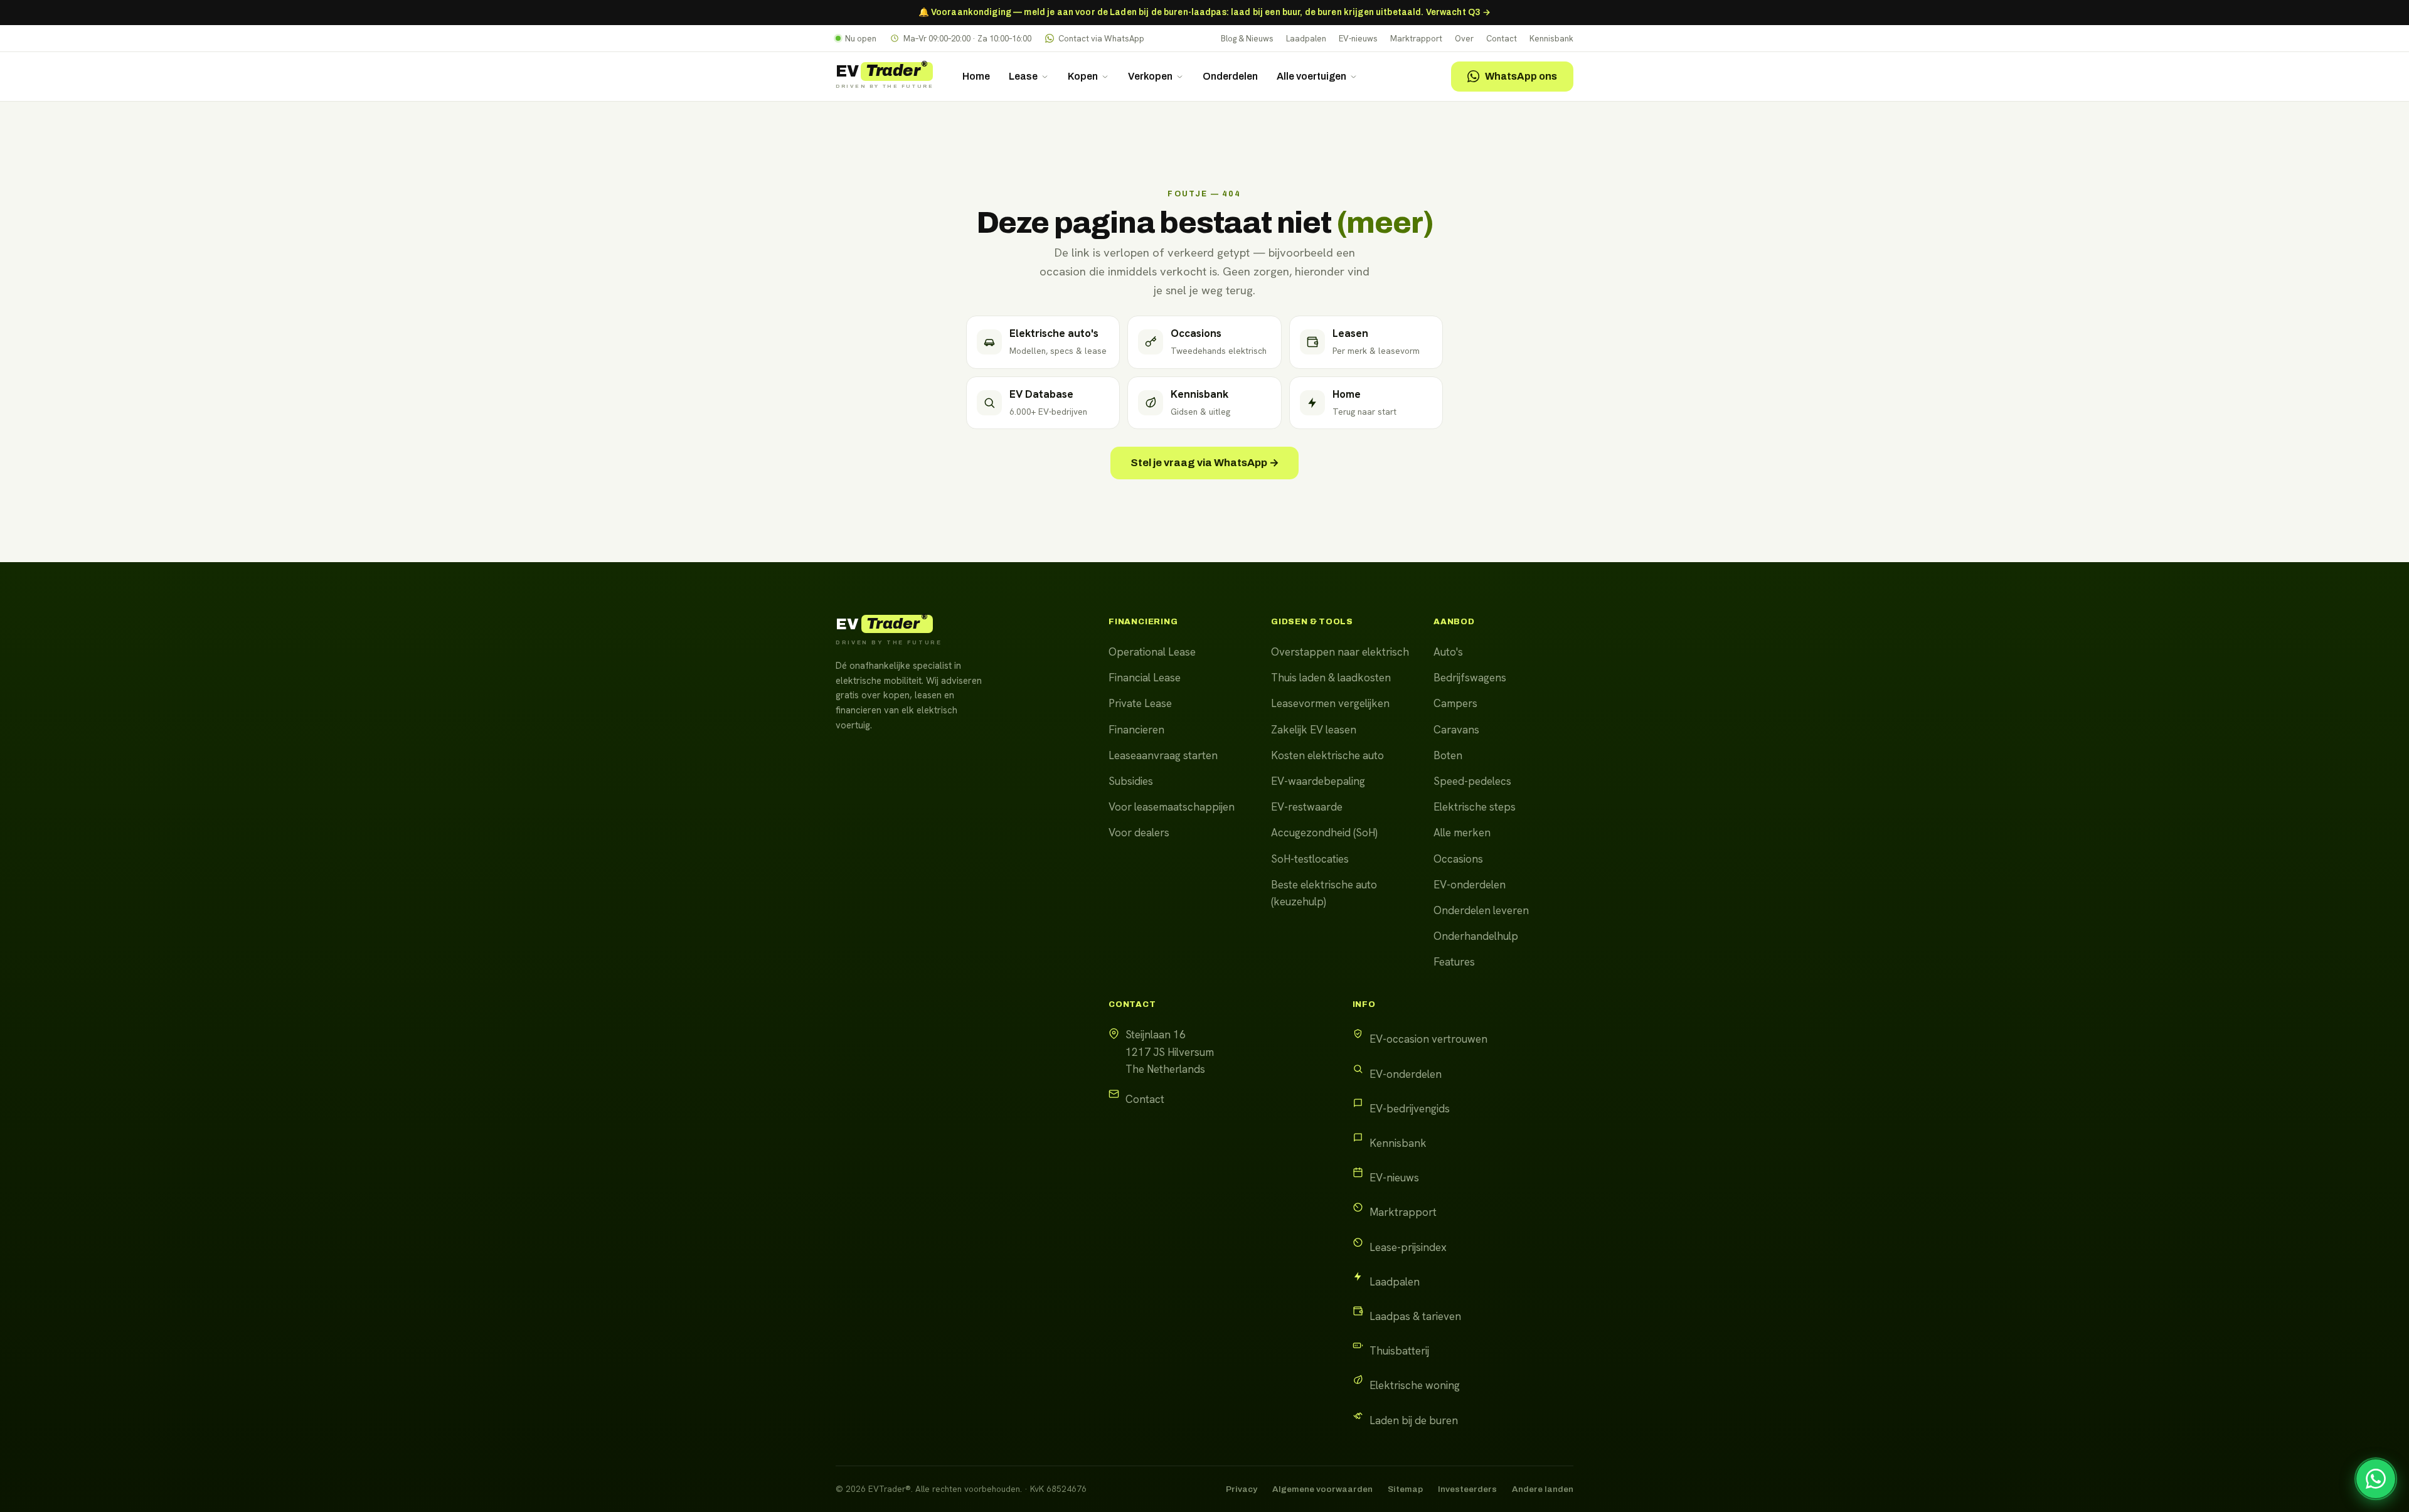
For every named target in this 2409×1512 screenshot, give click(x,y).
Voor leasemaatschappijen (1172, 807)
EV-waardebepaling (1318, 781)
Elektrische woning (1415, 1385)
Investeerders (1467, 1489)
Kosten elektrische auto (1327, 755)
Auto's (1448, 652)
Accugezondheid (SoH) (1324, 833)
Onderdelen (1230, 76)
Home (976, 76)
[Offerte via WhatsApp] (2376, 1479)
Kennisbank (1551, 39)
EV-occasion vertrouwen (1428, 1039)
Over (1464, 39)
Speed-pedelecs (1472, 781)
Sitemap (1405, 1489)
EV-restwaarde (1307, 807)
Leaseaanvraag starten (1163, 755)
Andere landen (1543, 1489)
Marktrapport (1416, 39)
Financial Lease (1145, 678)
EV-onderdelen (1470, 885)
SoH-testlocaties (1310, 859)
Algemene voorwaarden (1322, 1489)
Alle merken (1462, 833)
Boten (1448, 755)
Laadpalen (1306, 39)
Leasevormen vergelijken (1330, 703)
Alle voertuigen (1311, 76)
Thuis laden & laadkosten (1331, 678)
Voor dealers (1139, 833)
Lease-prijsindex (1408, 1247)
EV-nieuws (1358, 39)
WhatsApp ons (1521, 76)
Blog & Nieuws (1247, 39)
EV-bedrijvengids (1410, 1109)
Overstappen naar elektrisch (1340, 652)
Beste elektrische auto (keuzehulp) (1324, 893)
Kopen (1083, 76)
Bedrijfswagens (1470, 678)
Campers (1455, 703)
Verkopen (1150, 76)
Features (1454, 962)
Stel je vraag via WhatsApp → (1205, 463)
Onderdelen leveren (1481, 910)
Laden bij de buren (1414, 1420)
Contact (1502, 39)
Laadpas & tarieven (1415, 1316)
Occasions (1458, 859)
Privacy (1242, 1489)
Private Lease (1140, 703)
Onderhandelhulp (1476, 936)
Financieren (1136, 730)
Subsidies (1131, 781)
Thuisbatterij (1399, 1351)
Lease (1023, 76)
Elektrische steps (1475, 807)
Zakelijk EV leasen (1314, 730)
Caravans (1456, 730)
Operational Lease (1152, 652)
